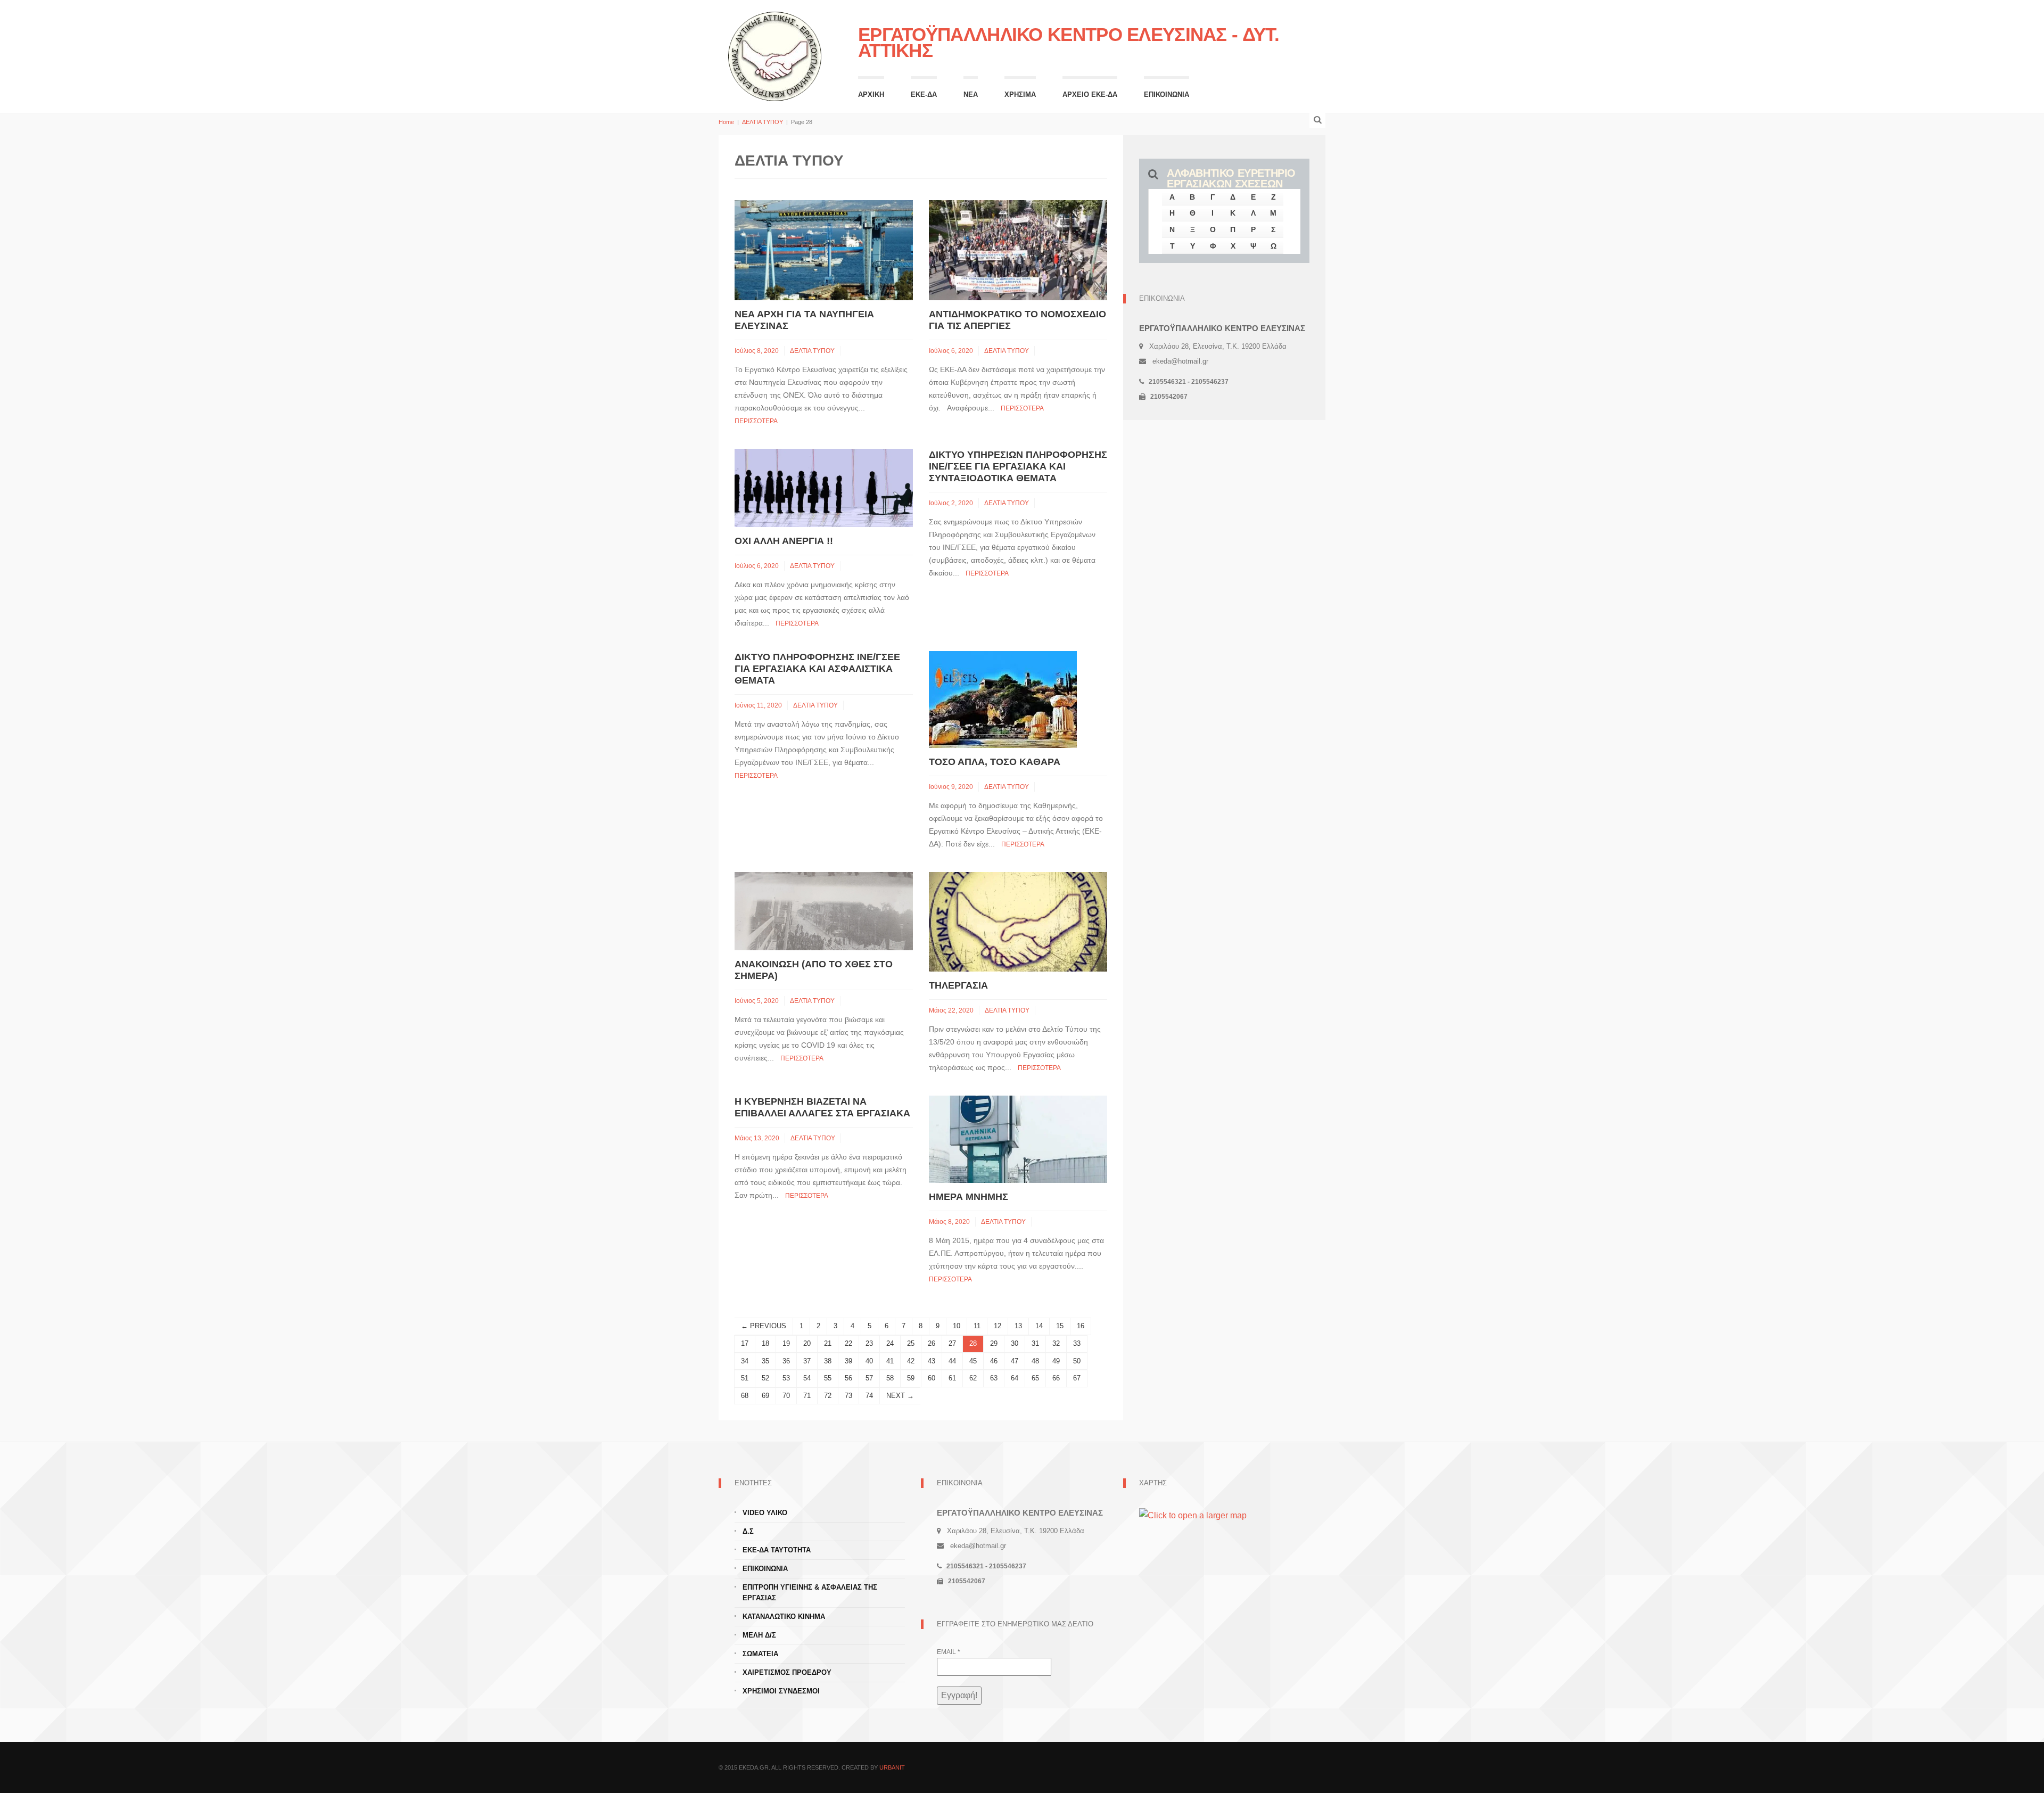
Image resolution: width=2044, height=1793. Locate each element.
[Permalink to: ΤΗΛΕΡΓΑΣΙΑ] (1018, 921)
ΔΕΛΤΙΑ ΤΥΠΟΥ (763, 122)
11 (977, 1326)
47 (1015, 1361)
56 (848, 1378)
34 (745, 1361)
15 (1060, 1326)
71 (807, 1396)
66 (1056, 1378)
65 (1035, 1378)
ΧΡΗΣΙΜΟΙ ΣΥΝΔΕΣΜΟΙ (781, 1691)
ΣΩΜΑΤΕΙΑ (760, 1654)
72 (828, 1396)
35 (765, 1361)
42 (911, 1361)
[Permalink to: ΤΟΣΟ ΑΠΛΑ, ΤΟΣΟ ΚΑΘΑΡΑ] (1003, 699)
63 (994, 1378)
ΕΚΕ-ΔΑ (924, 94)
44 (952, 1361)
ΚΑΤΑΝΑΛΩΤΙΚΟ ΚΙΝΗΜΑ (784, 1617)
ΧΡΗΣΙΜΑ (1020, 94)
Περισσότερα (756, 421)
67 (1077, 1378)
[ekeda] (775, 55)
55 (828, 1378)
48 (1035, 1361)
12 (998, 1326)
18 (765, 1343)
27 (952, 1343)
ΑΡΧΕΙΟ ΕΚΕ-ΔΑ (1090, 94)
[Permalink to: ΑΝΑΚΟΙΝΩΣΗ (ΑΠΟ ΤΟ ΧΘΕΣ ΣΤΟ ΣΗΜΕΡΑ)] (824, 911)
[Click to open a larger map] (1193, 1515)
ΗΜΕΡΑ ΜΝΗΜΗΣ (969, 1197)
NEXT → (900, 1396)
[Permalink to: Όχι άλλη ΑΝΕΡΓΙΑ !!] (824, 487)
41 (890, 1361)
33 (1077, 1343)
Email (949, 1652)
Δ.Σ (748, 1531)
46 (994, 1361)
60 (932, 1378)
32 (1056, 1343)
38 (828, 1361)
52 (765, 1378)
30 (1015, 1343)
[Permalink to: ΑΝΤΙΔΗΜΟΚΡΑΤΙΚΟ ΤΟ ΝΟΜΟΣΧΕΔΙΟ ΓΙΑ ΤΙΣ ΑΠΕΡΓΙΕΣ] (1018, 249)
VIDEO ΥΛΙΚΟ (765, 1513)
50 (1077, 1361)
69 (765, 1396)
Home (726, 122)
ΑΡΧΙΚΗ (871, 94)
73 (848, 1396)
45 (973, 1361)
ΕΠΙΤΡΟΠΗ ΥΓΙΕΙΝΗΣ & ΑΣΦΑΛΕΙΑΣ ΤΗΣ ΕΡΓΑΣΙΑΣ (810, 1593)
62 (973, 1378)
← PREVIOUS (764, 1326)
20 (807, 1343)
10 (957, 1326)
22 (848, 1343)
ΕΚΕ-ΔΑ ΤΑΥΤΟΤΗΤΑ (777, 1550)
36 (786, 1361)
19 (786, 1343)
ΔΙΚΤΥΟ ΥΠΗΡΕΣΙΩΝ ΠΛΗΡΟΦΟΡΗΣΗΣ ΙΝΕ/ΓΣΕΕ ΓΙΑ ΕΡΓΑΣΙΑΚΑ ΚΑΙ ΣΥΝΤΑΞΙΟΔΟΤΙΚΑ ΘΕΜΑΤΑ (1018, 466)
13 (1018, 1326)
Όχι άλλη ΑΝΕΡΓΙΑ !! (784, 541)
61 (952, 1378)
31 (1035, 1343)
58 (890, 1378)
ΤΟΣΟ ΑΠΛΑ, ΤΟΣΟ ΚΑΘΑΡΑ (995, 762)
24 (890, 1343)
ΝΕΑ (971, 94)
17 (745, 1343)
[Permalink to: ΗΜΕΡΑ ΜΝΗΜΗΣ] (1018, 1139)
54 (807, 1378)
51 (745, 1378)
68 (745, 1396)
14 (1039, 1326)
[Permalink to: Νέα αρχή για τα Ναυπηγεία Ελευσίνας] (824, 249)
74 (869, 1396)
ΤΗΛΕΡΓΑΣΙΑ (958, 985)
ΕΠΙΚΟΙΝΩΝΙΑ (1167, 94)
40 (869, 1361)
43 (932, 1361)
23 (869, 1343)
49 (1056, 1361)
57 (869, 1378)
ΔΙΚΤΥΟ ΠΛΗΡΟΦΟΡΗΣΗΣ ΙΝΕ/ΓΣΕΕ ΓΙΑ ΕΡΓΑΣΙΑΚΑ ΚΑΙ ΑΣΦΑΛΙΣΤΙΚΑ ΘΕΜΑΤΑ (817, 669)
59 (911, 1378)
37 (807, 1361)
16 (1081, 1326)
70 (786, 1396)
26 (932, 1343)
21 (828, 1343)
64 (1015, 1378)
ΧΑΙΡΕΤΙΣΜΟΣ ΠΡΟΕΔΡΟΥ (787, 1672)
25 (911, 1343)
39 (848, 1361)
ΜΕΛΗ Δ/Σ (759, 1635)
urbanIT (892, 1767)
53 (786, 1378)
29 (994, 1343)
